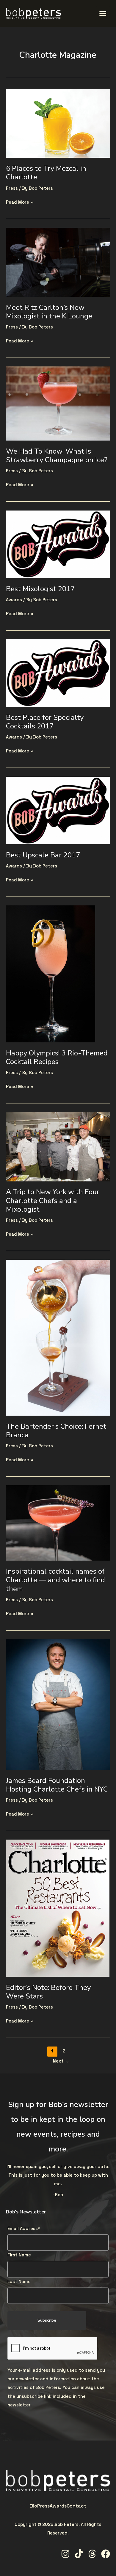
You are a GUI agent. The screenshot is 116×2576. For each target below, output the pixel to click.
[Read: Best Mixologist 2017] (58, 544)
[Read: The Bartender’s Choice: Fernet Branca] (58, 1337)
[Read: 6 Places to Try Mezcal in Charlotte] (58, 123)
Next (61, 2061)
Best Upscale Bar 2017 (43, 855)
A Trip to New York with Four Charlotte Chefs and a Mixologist (53, 1200)
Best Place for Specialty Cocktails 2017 (45, 722)
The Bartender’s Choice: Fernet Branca (56, 1431)
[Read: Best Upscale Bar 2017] (58, 810)
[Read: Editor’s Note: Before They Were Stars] (58, 1908)
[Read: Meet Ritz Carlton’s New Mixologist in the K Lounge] (58, 262)
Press (12, 188)
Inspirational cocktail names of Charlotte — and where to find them (55, 1580)
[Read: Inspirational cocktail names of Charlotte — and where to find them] (58, 1523)
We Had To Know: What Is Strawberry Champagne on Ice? (57, 456)
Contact (76, 2506)
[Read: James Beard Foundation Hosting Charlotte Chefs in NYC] (58, 1704)
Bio (34, 2506)
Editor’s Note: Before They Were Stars (48, 1992)
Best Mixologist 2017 (40, 589)
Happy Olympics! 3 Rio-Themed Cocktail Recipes (57, 1057)
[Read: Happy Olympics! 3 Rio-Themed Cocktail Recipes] (51, 974)
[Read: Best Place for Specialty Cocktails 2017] (58, 673)
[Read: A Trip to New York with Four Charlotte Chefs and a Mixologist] (58, 1146)
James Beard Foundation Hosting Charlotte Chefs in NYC (57, 1785)
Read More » (20, 201)
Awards (14, 600)
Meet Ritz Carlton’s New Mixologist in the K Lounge (49, 312)
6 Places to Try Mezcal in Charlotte (46, 173)
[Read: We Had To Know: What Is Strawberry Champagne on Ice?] (58, 403)
